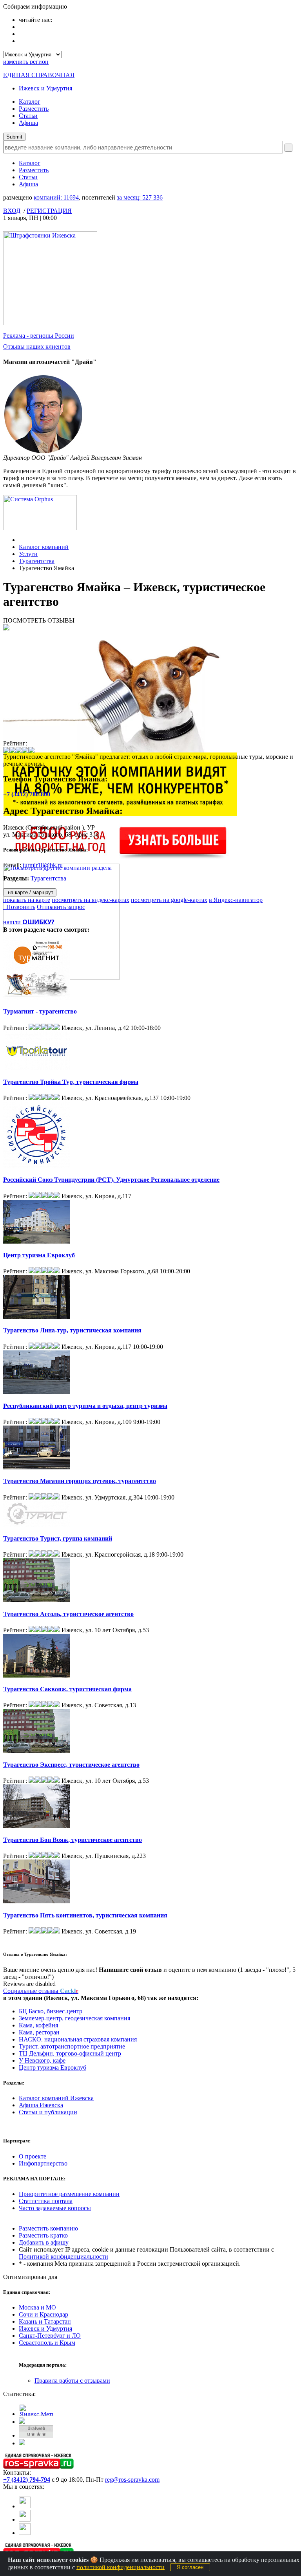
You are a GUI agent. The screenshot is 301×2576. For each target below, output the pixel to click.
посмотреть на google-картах (169, 900)
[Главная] (21, 540)
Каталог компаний (44, 547)
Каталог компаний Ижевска (56, 2098)
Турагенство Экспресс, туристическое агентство (71, 1765)
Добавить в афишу (44, 2242)
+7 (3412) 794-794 (27, 2480)
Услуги (28, 554)
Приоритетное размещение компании (69, 2194)
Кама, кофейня (38, 2025)
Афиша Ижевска (41, 2105)
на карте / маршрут (30, 892)
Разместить (34, 109)
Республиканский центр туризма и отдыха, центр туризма (85, 1406)
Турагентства (37, 561)
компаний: (56, 197)
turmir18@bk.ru (43, 865)
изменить (26, 62)
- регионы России (39, 336)
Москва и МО (37, 2307)
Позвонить (19, 907)
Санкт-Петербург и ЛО (50, 2336)
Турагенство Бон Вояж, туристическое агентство (73, 1840)
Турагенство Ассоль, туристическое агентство (68, 1614)
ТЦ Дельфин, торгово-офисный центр (70, 2053)
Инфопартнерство (43, 2163)
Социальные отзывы (41, 1991)
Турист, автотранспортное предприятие (72, 2046)
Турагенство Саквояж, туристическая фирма (67, 1689)
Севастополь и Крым (47, 2343)
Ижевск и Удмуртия (45, 88)
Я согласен (190, 2567)
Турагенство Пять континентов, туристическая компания (85, 1915)
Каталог (30, 102)
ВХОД (12, 211)
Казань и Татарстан (45, 2321)
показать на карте (27, 900)
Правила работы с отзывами (72, 2381)
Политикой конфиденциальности (63, 2256)
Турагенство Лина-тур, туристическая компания (72, 1330)
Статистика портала (46, 2201)
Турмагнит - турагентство (40, 1011)
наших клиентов (37, 347)
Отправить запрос (61, 907)
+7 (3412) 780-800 (27, 794)
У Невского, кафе (42, 2060)
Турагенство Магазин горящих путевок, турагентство (80, 1481)
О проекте (33, 2156)
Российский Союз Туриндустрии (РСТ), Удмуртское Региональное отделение (111, 1180)
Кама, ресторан (39, 2032)
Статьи (28, 116)
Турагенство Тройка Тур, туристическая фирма (71, 1082)
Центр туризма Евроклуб (39, 1255)
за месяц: (140, 197)
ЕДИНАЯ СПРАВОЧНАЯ (39, 75)
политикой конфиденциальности (121, 2567)
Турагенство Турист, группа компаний (58, 1538)
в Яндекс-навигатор (236, 900)
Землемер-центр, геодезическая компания (74, 2018)
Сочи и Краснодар (44, 2314)
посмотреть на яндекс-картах (91, 900)
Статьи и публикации (48, 2112)
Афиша (28, 123)
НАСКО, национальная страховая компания (78, 2039)
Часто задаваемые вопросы (55, 2208)
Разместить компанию (48, 2228)
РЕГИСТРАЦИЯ (49, 211)
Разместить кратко (43, 2235)
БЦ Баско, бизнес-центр (51, 2011)
